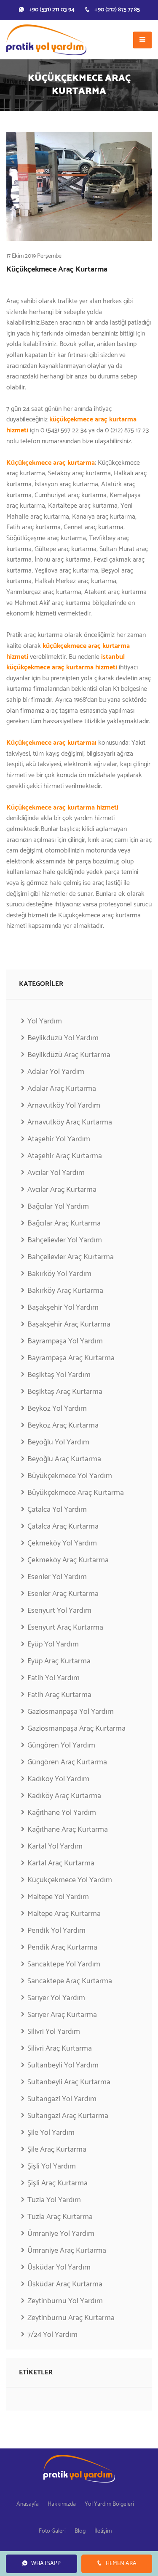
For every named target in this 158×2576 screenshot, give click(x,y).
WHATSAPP (46, 2564)
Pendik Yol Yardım (56, 1931)
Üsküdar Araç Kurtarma (65, 2284)
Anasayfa (28, 2504)
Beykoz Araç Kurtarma (63, 1425)
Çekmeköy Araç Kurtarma (68, 1560)
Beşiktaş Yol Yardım (59, 1375)
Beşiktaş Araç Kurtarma (65, 1392)
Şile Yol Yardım (51, 2133)
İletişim (103, 2531)
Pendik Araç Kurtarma (62, 1947)
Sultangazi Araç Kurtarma (68, 2116)
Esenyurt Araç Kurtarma (65, 1628)
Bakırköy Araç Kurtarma (65, 1291)
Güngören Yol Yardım (61, 1745)
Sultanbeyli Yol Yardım (63, 2065)
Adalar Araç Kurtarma (62, 1089)
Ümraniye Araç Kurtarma (67, 2251)
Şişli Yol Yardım (52, 2166)
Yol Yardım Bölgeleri (109, 2504)
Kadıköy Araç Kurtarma (64, 1796)
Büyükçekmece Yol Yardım (70, 1476)
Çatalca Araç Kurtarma (63, 1526)
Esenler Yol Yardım (57, 1577)
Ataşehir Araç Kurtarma (65, 1156)
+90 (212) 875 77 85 (117, 10)
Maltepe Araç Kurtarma (64, 1914)
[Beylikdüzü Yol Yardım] (46, 40)
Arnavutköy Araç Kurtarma (70, 1122)
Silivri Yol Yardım (54, 2032)
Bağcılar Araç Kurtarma (64, 1223)
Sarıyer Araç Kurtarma (62, 2015)
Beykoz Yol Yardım (57, 1409)
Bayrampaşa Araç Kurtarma (71, 1358)
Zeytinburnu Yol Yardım (65, 2301)
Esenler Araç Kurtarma (63, 1594)
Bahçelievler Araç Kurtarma (71, 1257)
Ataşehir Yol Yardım (59, 1139)
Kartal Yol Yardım (55, 1846)
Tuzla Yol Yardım (54, 2200)
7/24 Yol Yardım (52, 2335)
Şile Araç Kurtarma (57, 2150)
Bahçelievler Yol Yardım (65, 1240)
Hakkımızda (62, 2504)
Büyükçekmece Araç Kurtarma (76, 1493)
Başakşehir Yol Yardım (63, 1308)
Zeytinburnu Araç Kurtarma (71, 2318)
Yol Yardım (45, 1022)
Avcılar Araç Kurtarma (62, 1190)
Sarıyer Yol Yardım (56, 1998)
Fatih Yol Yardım (54, 1678)
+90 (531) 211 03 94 (52, 10)
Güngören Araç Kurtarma (67, 1762)
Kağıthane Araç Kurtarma (68, 1830)
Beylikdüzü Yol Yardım (63, 1038)
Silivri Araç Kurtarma (60, 2049)
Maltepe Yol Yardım (58, 1897)
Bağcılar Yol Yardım (58, 1207)
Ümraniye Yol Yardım (61, 2234)
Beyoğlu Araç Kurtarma (64, 1459)
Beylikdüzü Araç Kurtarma (69, 1055)
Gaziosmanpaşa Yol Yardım (71, 1712)
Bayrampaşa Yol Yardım (65, 1341)
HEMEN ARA (121, 2564)
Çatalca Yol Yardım (57, 1510)
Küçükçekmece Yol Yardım (70, 1880)
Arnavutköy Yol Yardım (64, 1106)
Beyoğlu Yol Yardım (58, 1442)
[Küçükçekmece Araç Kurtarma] (79, 186)
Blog (80, 2531)
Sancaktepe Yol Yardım (64, 1964)
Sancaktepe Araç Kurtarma (70, 1981)
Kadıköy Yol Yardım (58, 1779)
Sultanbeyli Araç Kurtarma (69, 2082)
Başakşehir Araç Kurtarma (69, 1324)
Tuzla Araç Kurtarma (60, 2217)
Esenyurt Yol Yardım (59, 1611)
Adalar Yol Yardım (56, 1072)
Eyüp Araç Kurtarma (59, 1661)
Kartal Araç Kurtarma (61, 1863)
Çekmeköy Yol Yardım (62, 1543)
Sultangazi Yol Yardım (62, 2099)
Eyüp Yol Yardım (53, 1644)
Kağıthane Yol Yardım (62, 1813)
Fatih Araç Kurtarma (59, 1695)
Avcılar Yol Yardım (56, 1173)
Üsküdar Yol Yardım (59, 2267)
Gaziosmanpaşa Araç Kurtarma (76, 1729)
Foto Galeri (52, 2531)
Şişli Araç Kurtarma (58, 2183)
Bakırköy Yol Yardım (59, 1274)
